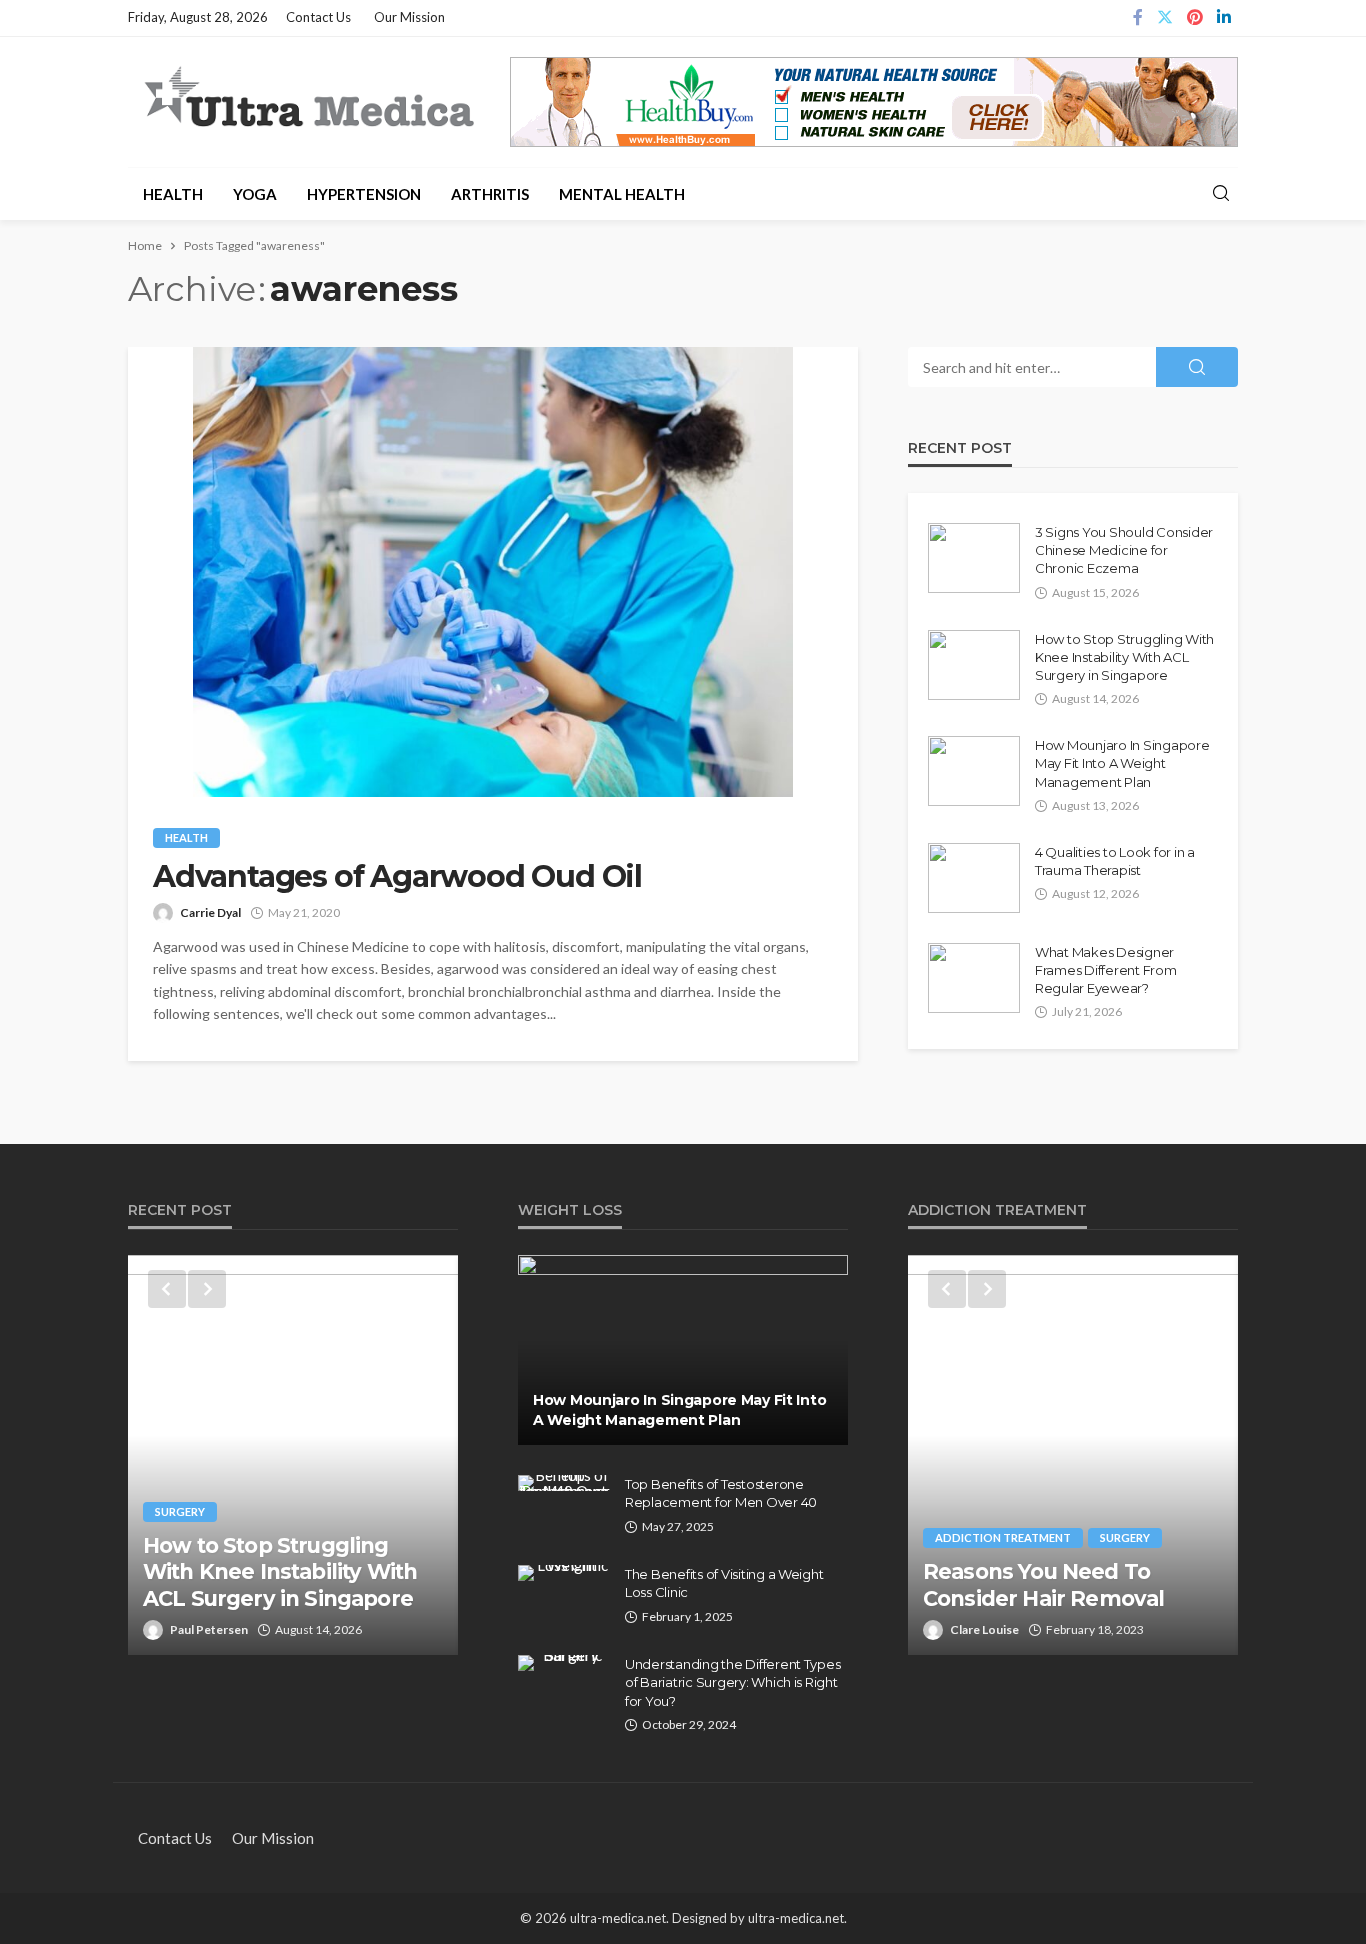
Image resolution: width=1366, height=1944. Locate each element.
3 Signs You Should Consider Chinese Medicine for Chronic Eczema (1124, 550)
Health (173, 194)
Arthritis (490, 194)
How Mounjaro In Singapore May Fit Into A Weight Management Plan (1122, 763)
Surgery (180, 1511)
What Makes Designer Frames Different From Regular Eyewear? (1106, 970)
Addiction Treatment (1003, 1537)
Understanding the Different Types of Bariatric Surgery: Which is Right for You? (732, 1682)
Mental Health (622, 194)
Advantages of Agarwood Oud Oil (397, 877)
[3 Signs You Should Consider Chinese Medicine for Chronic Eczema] (974, 558)
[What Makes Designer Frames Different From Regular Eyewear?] (974, 978)
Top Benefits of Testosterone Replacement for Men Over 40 (721, 1493)
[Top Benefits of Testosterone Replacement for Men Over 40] (564, 1483)
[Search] (1221, 194)
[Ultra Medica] (308, 99)
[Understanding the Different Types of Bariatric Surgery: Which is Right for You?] (564, 1663)
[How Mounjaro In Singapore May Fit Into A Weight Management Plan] (974, 771)
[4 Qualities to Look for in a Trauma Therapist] (974, 878)
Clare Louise (984, 1629)
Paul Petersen (209, 1629)
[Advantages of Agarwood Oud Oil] (493, 572)
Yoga (255, 194)
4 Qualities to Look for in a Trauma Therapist (1115, 861)
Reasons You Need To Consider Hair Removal (1043, 1584)
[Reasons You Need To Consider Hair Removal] (1073, 1455)
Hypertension (364, 194)
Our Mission (409, 17)
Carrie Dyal (210, 912)
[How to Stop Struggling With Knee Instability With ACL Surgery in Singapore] (974, 665)
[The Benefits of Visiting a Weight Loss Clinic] (564, 1573)
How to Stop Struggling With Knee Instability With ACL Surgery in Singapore (1124, 657)
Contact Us (318, 17)
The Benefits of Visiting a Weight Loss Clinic (724, 1583)
